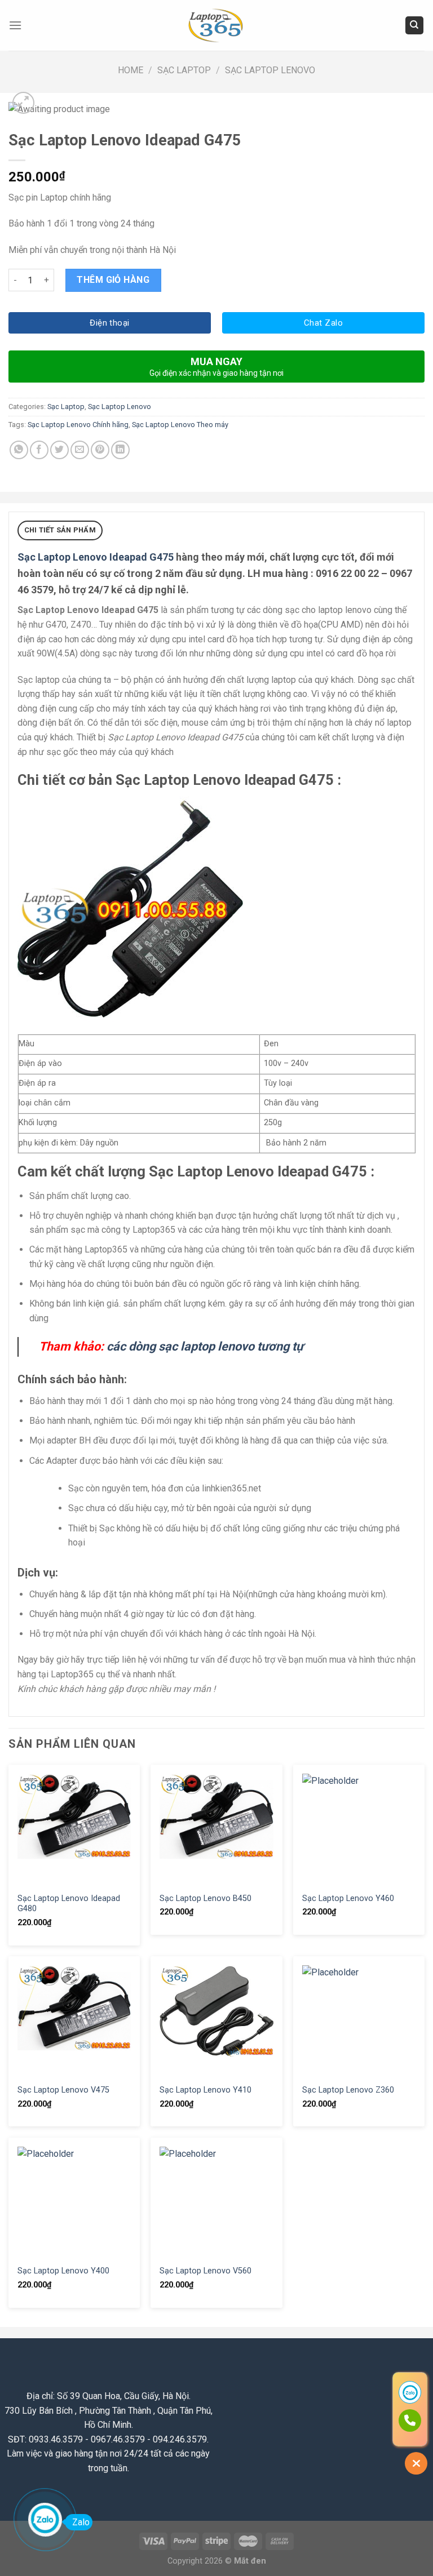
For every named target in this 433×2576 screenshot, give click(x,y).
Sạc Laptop (184, 70)
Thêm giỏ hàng (113, 280)
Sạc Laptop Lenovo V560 (206, 2271)
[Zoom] (23, 103)
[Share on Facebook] (39, 450)
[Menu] (15, 25)
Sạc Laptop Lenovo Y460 (348, 1898)
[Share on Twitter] (59, 450)
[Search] (415, 26)
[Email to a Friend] (80, 450)
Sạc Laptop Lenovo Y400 (63, 2271)
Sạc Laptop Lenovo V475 (63, 2090)
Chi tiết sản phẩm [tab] (60, 530)
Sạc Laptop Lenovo (270, 70)
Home (131, 70)
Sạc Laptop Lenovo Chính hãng (78, 425)
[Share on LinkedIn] (120, 450)
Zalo (81, 2522)
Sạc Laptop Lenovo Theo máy (180, 425)
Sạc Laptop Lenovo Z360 (348, 2090)
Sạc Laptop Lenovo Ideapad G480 (69, 1904)
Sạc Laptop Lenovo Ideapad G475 (96, 557)
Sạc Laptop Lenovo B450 (206, 1898)
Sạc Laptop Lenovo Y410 (206, 2090)
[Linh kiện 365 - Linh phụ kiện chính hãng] (216, 26)
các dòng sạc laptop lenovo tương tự (205, 1346)
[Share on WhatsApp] (19, 450)
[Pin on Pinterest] (100, 450)
